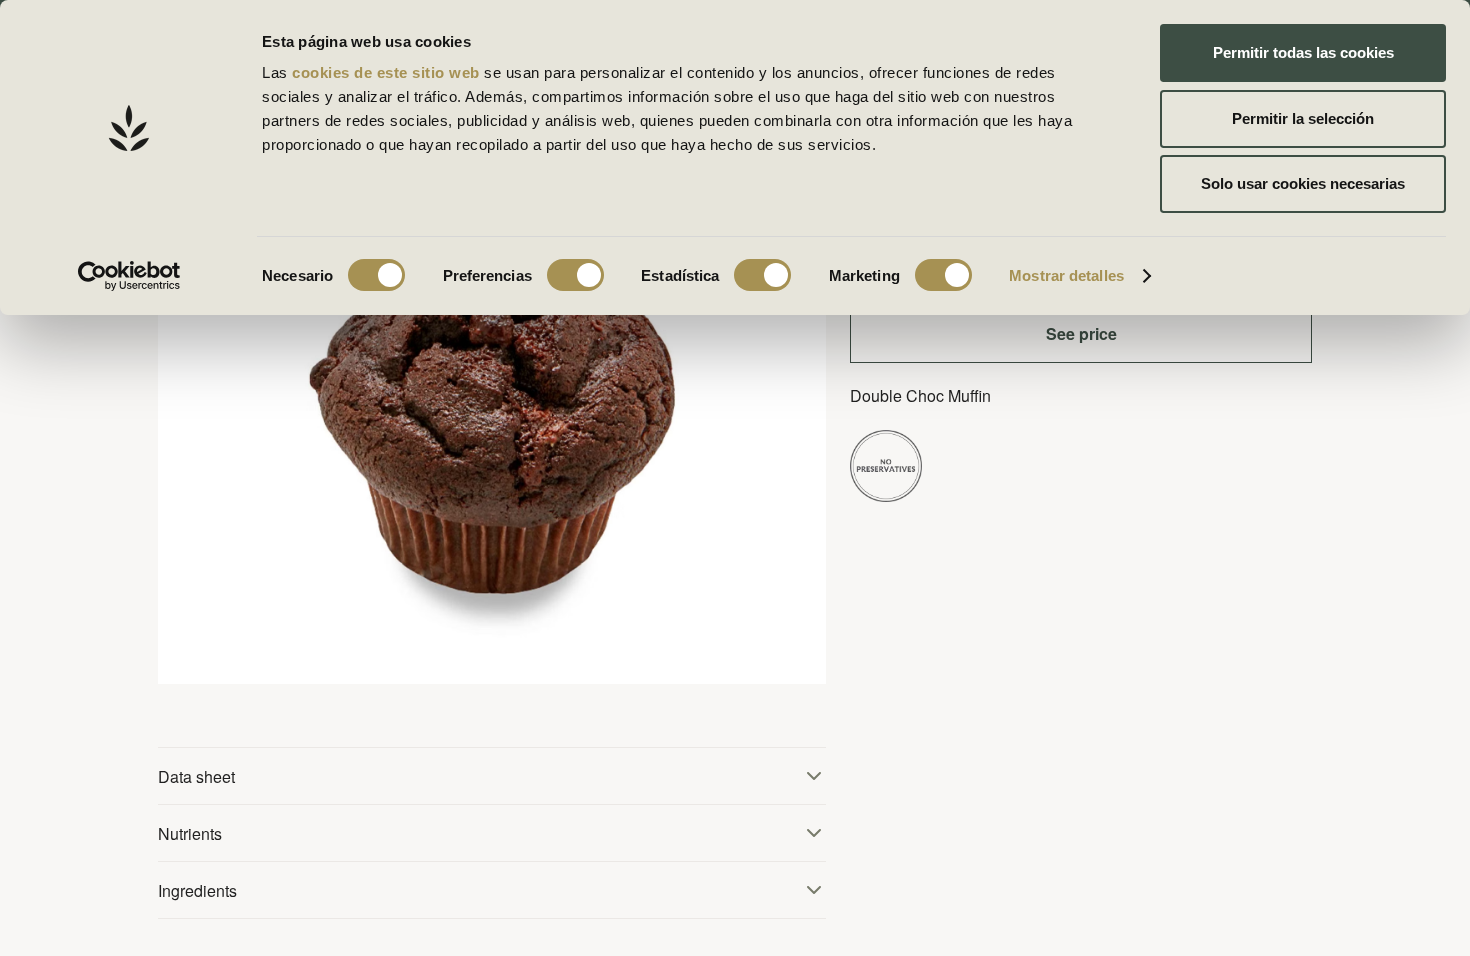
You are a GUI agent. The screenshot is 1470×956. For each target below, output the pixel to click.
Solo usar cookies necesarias (1303, 183)
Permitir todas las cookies (1303, 52)
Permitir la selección (1303, 118)
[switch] (575, 275)
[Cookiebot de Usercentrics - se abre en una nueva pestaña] (129, 276)
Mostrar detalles (1066, 275)
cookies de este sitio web (388, 72)
